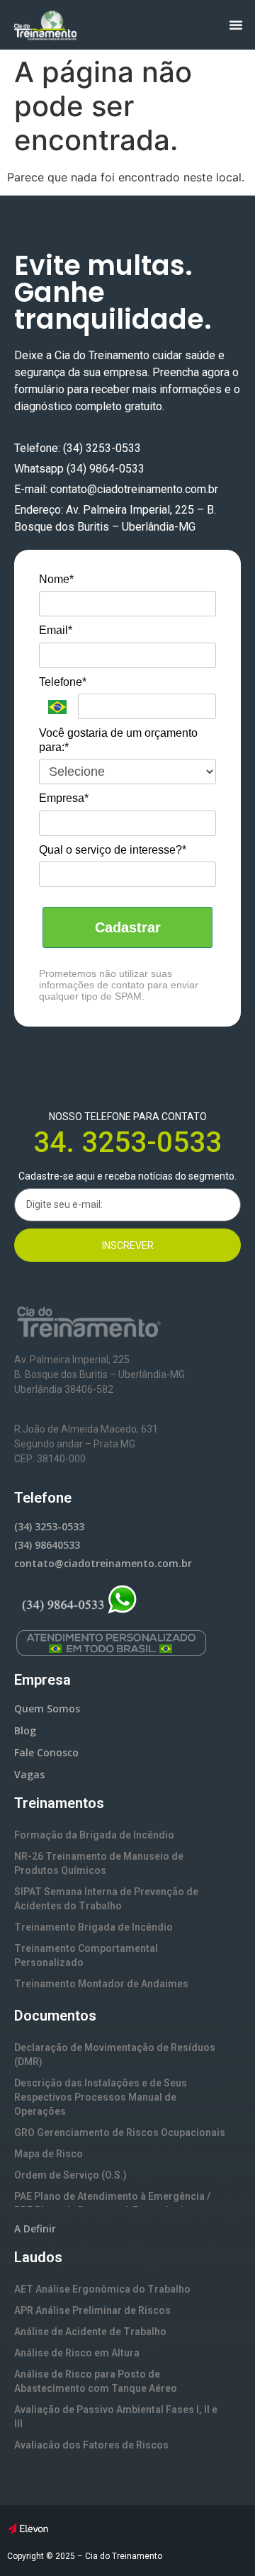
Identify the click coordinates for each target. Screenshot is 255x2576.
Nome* (56, 579)
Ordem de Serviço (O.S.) (70, 2175)
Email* (56, 630)
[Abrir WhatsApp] (220, 2540)
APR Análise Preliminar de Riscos (92, 2310)
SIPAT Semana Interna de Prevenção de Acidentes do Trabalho (106, 1899)
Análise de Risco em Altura (77, 2353)
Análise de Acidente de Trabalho (90, 2332)
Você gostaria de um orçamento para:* (118, 740)
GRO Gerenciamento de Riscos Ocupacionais (120, 2132)
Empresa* (64, 798)
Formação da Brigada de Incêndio (94, 1835)
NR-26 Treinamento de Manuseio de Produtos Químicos (99, 1863)
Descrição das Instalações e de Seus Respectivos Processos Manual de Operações (101, 2097)
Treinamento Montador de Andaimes (101, 1984)
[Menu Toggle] (236, 25)
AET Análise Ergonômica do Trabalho (102, 2289)
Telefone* (63, 682)
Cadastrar (128, 927)
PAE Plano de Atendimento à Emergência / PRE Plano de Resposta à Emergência (112, 2203)
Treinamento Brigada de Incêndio (93, 1927)
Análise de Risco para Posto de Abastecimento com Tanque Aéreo (96, 2381)
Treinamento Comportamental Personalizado (86, 1955)
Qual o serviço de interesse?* (113, 850)
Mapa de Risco (49, 2154)
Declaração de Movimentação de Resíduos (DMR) (115, 2055)
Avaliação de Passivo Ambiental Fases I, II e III (116, 2417)
